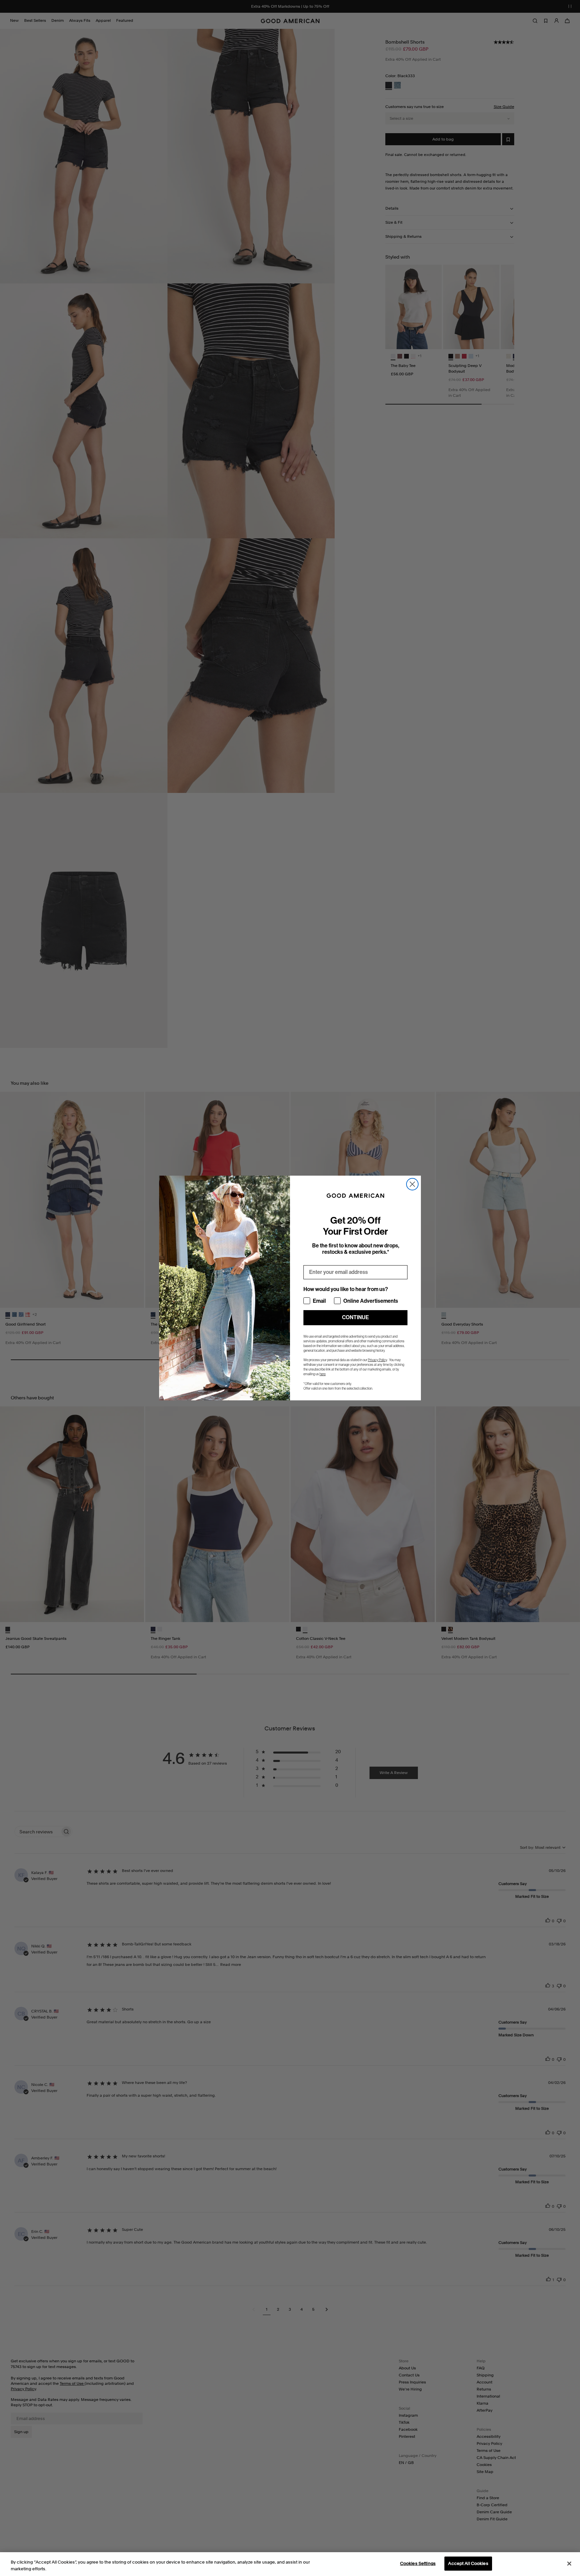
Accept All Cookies (468, 2563)
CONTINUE (355, 1317)
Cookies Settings (418, 2563)
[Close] (569, 2564)
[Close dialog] (412, 1184)
